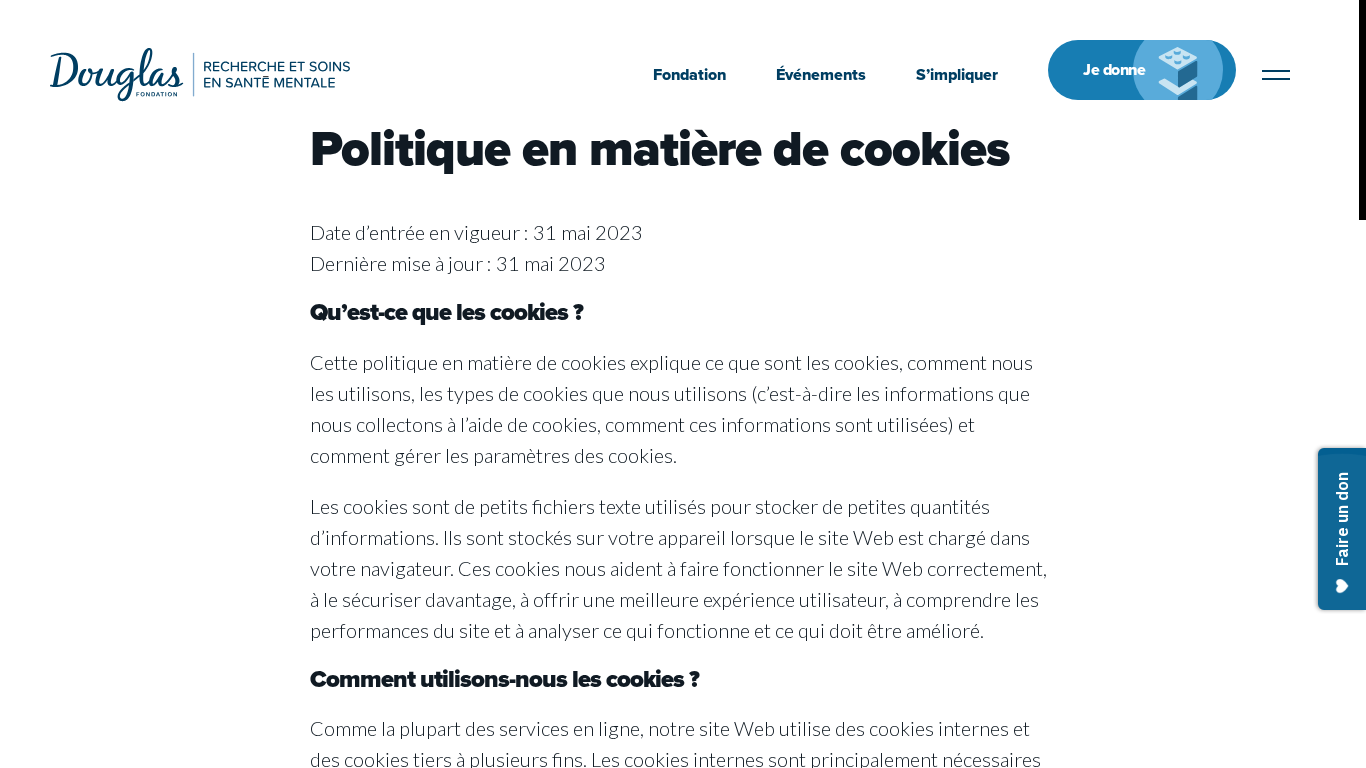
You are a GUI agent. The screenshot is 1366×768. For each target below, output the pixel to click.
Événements (821, 74)
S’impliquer (957, 74)
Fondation (689, 74)
